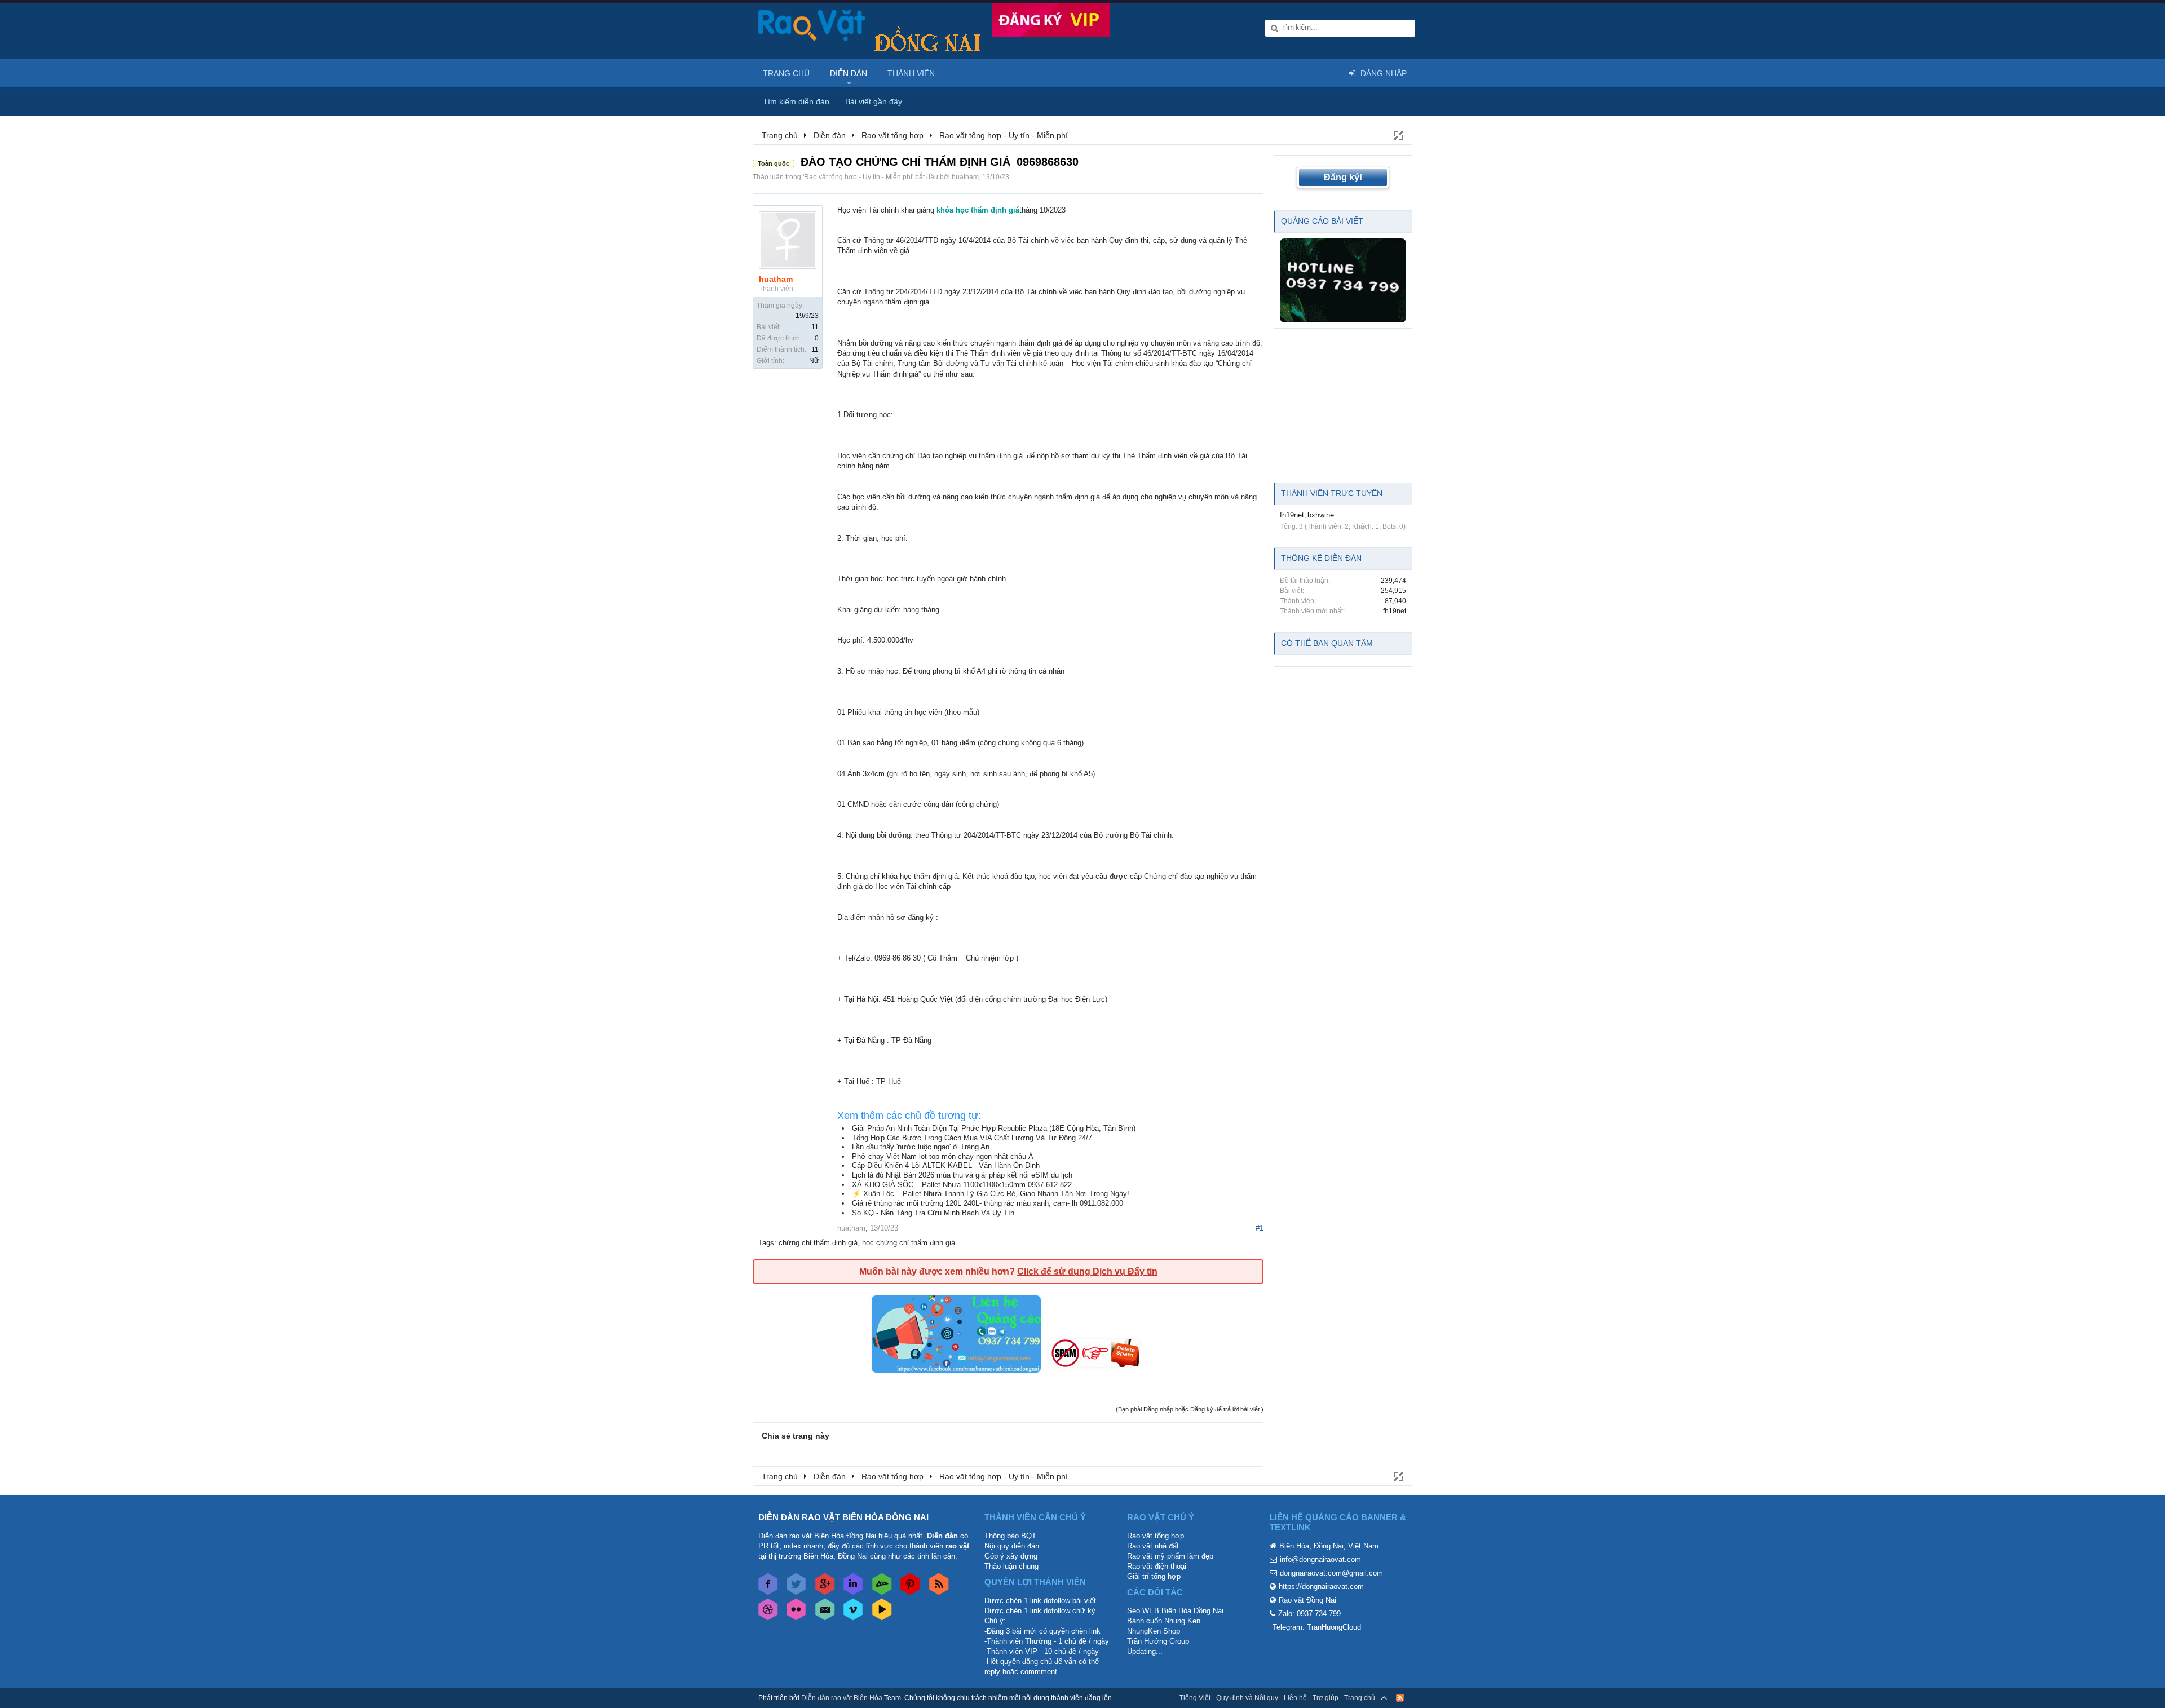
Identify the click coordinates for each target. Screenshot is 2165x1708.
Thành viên (911, 73)
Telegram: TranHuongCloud (1317, 1627)
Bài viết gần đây (874, 101)
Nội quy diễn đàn (1012, 1546)
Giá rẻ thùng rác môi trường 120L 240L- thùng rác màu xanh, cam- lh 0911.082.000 (987, 1203)
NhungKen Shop (1154, 1631)
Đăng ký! (1343, 177)
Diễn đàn (849, 73)
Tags (766, 1243)
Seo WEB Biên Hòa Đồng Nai (1175, 1611)
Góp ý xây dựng (1011, 1556)
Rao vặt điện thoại (1157, 1566)
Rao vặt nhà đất (1153, 1546)
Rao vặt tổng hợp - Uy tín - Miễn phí (858, 177)
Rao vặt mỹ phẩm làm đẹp (1170, 1556)
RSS (1400, 1698)
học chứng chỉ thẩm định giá (909, 1243)
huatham (965, 177)
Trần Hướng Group (1158, 1641)
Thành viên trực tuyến (1332, 493)
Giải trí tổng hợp (1154, 1576)
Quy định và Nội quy (1247, 1698)
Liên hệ (1295, 1698)
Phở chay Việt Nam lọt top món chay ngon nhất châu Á (943, 1156)
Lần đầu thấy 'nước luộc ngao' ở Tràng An (921, 1147)
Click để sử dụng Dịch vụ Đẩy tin (1087, 1271)
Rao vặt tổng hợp (1156, 1536)
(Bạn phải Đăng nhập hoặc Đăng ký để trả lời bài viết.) (1190, 1409)
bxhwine (1321, 515)
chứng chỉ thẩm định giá (818, 1243)
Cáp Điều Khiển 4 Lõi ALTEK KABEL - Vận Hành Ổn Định (946, 1165)
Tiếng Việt (1195, 1698)
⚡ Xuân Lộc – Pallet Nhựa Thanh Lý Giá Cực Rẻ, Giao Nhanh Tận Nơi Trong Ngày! (991, 1194)
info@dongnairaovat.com (1320, 1559)
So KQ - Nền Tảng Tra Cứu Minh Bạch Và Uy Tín (933, 1213)
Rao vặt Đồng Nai (1307, 1600)
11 (815, 327)
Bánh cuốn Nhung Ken (1164, 1621)
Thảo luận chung (1011, 1566)
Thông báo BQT (1010, 1536)
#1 (1260, 1228)
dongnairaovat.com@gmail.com (1331, 1573)
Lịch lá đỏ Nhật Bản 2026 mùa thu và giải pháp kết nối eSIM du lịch (962, 1175)
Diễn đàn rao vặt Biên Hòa (842, 1698)
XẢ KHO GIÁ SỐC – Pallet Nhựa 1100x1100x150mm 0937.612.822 (962, 1185)
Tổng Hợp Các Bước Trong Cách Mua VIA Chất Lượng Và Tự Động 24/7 (972, 1138)
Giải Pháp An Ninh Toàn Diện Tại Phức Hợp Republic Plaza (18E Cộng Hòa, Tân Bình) (994, 1128)
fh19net (1292, 515)
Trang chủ (786, 73)
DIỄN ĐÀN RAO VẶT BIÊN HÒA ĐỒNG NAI (843, 1517)
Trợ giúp (1325, 1698)
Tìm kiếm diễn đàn (796, 101)
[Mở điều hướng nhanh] (1398, 135)
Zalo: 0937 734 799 (1309, 1614)
